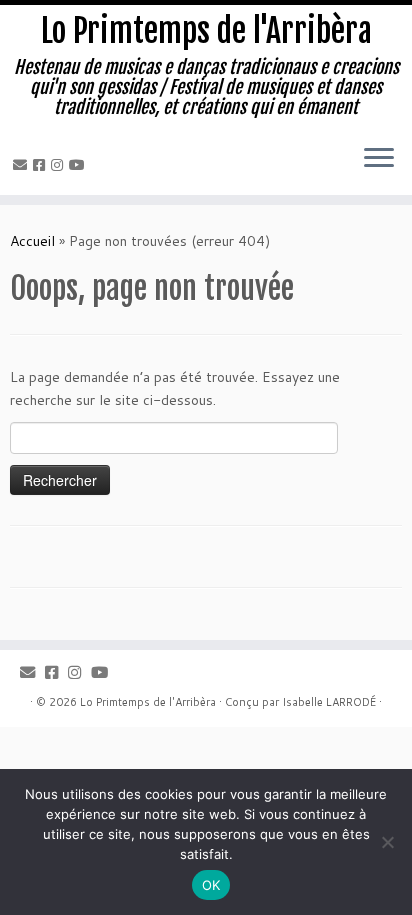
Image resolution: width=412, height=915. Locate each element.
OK (211, 885)
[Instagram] (60, 165)
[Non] (387, 842)
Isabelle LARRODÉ (329, 702)
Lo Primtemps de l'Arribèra (206, 31)
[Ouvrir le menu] (379, 159)
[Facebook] (42, 165)
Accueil (32, 241)
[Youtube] (80, 165)
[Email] (23, 165)
